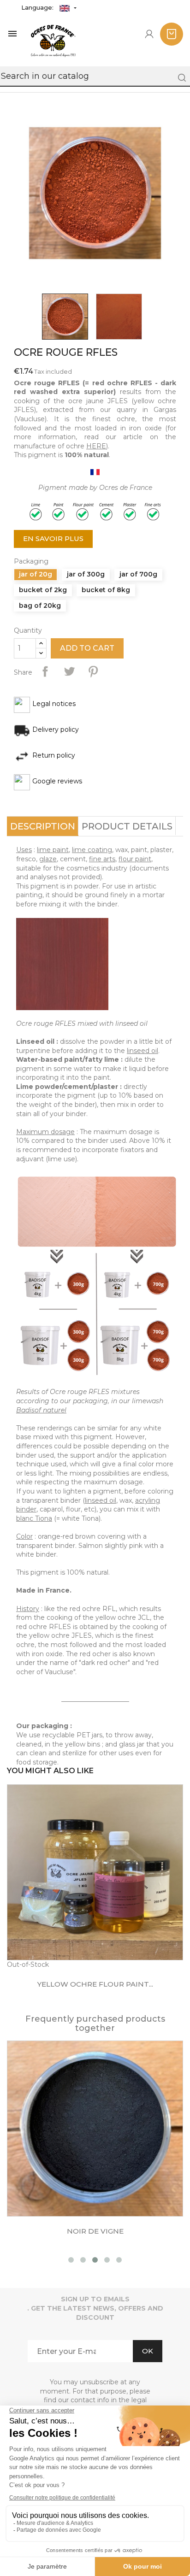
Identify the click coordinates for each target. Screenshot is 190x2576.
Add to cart (87, 648)
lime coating (92, 850)
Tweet (69, 671)
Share (45, 671)
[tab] (43, 826)
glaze (48, 859)
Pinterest (93, 671)
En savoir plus (53, 538)
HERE (96, 446)
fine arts (102, 859)
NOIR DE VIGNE (95, 2231)
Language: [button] (38, 7)
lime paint (53, 850)
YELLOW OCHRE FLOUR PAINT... (95, 1984)
